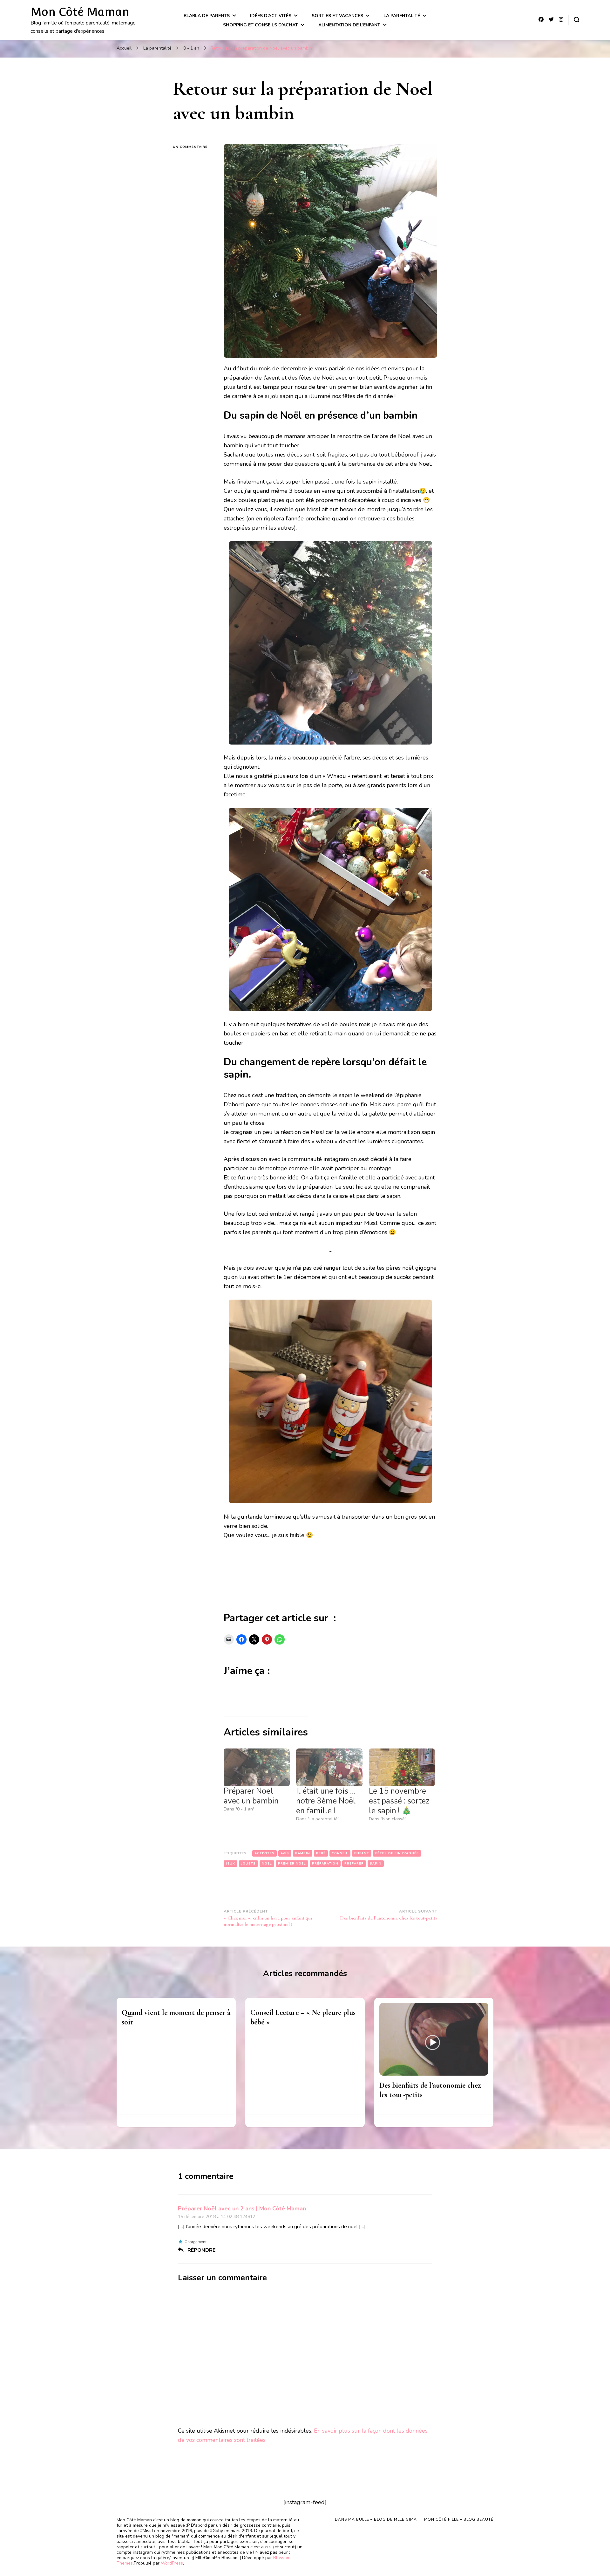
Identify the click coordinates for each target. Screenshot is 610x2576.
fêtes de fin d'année (397, 1853)
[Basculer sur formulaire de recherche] (577, 20)
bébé (321, 1853)
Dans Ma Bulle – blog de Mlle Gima (376, 2519)
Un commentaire (193, 147)
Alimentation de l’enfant (349, 25)
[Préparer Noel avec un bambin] (257, 1767)
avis (285, 1853)
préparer (354, 1864)
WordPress (172, 2563)
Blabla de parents (207, 16)
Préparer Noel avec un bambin (251, 1796)
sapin (376, 1864)
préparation (325, 1864)
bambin (303, 1853)
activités (264, 1853)
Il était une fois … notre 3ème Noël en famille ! (326, 1801)
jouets (248, 1864)
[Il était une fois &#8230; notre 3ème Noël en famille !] (329, 1767)
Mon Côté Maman (80, 12)
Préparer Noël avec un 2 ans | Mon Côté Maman (242, 2208)
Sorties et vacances (337, 16)
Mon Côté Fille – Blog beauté (459, 2519)
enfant (362, 1853)
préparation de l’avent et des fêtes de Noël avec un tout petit (302, 378)
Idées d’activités (271, 16)
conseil (340, 1853)
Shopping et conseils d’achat (261, 25)
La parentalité (402, 16)
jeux (230, 1864)
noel (267, 1864)
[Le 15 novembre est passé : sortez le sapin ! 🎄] (402, 1767)
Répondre (201, 2250)
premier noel (292, 1864)
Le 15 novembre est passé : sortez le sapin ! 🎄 (399, 1801)
